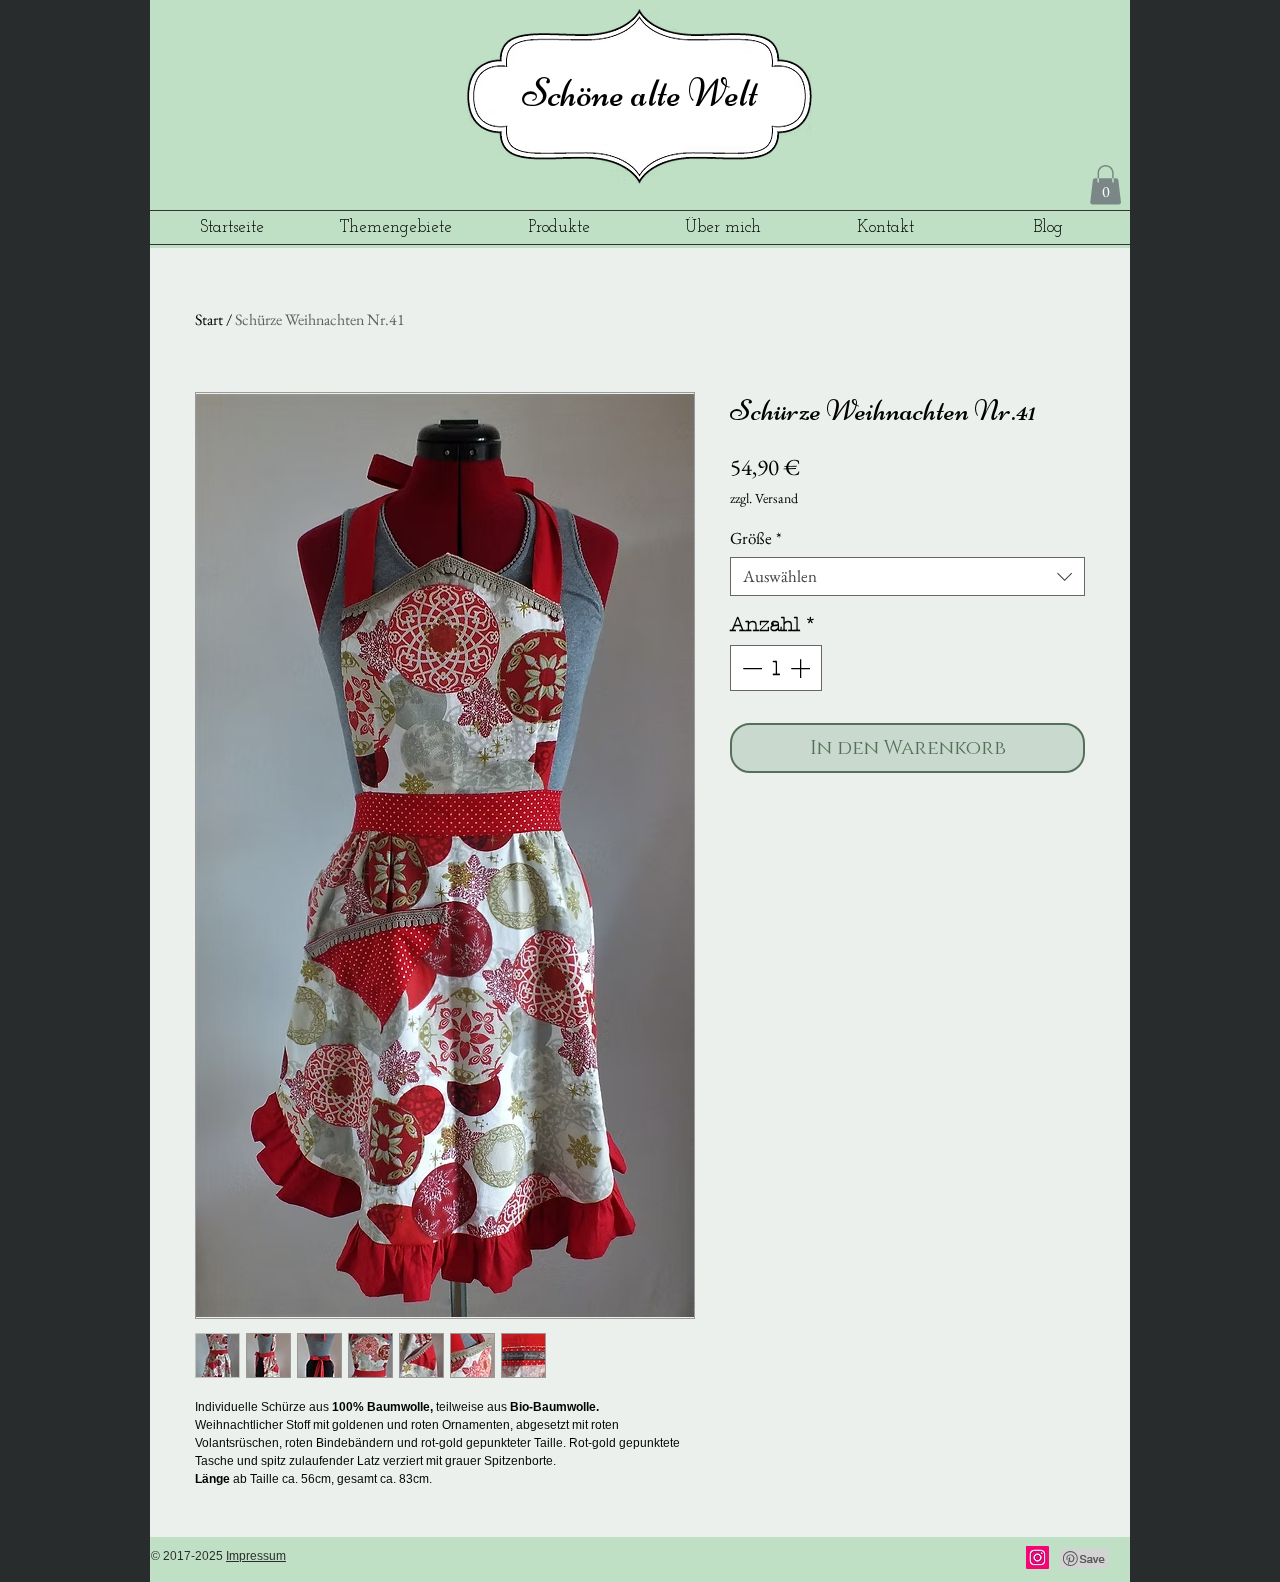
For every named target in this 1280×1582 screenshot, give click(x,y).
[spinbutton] (776, 668)
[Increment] (802, 668)
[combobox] (907, 576)
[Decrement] (750, 668)
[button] (1105, 184)
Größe (756, 538)
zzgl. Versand (764, 498)
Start (209, 319)
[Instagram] (1037, 1557)
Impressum (256, 1556)
